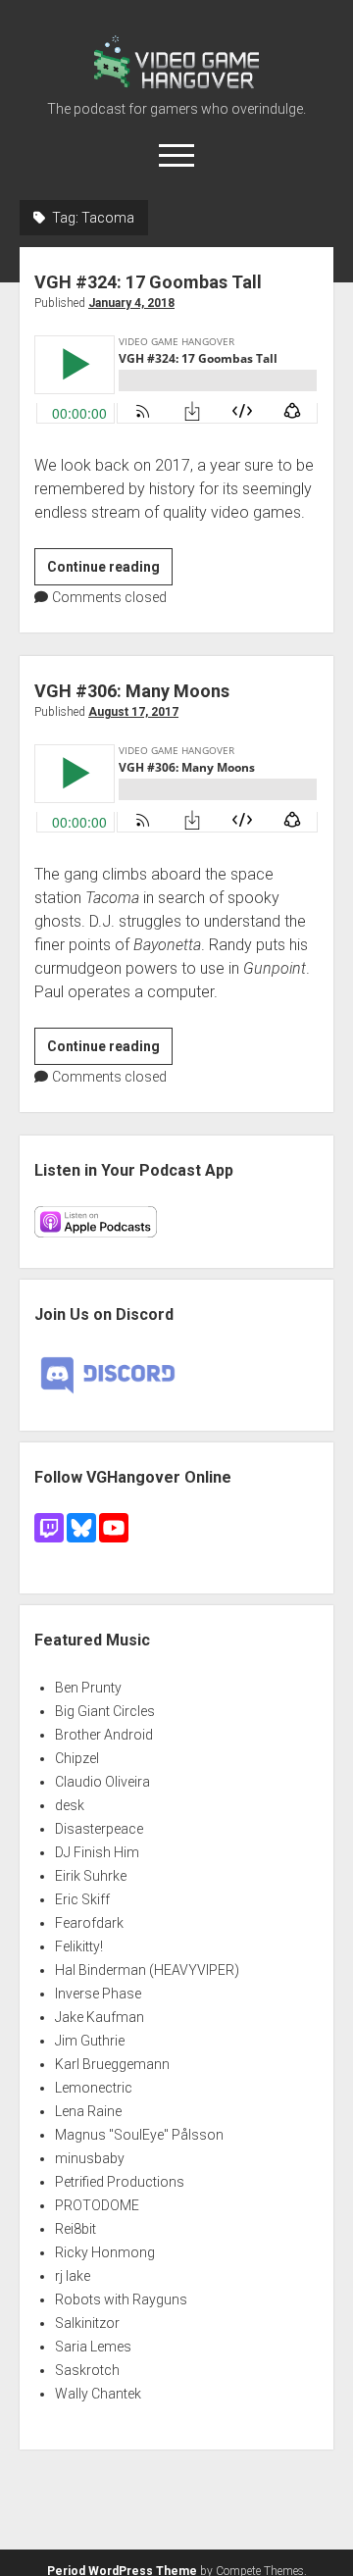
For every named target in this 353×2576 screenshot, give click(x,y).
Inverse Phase (98, 1994)
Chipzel (77, 1758)
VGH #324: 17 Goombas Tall (148, 282)
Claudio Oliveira (102, 1782)
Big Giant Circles (105, 1711)
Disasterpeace (99, 1829)
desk (70, 1805)
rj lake (73, 2276)
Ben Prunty (88, 1688)
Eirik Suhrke (91, 1876)
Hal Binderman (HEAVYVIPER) (147, 1970)
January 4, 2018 (131, 303)
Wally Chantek (98, 2394)
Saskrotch (87, 2370)
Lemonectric (94, 2088)
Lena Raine (88, 2111)
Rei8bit (76, 2229)
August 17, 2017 (133, 712)
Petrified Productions (120, 2182)
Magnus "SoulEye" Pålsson (139, 2135)
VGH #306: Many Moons (132, 691)
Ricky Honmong (105, 2252)
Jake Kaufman (100, 2017)
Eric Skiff (82, 1899)
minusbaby (90, 2158)
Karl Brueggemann (112, 2064)
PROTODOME (97, 2205)
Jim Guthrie (90, 2041)
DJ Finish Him (97, 1852)
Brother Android (104, 1735)
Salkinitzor (87, 2323)
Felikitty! (79, 1946)
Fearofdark (89, 1923)
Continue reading (110, 572)
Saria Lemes (93, 2347)
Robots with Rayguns (121, 2299)
